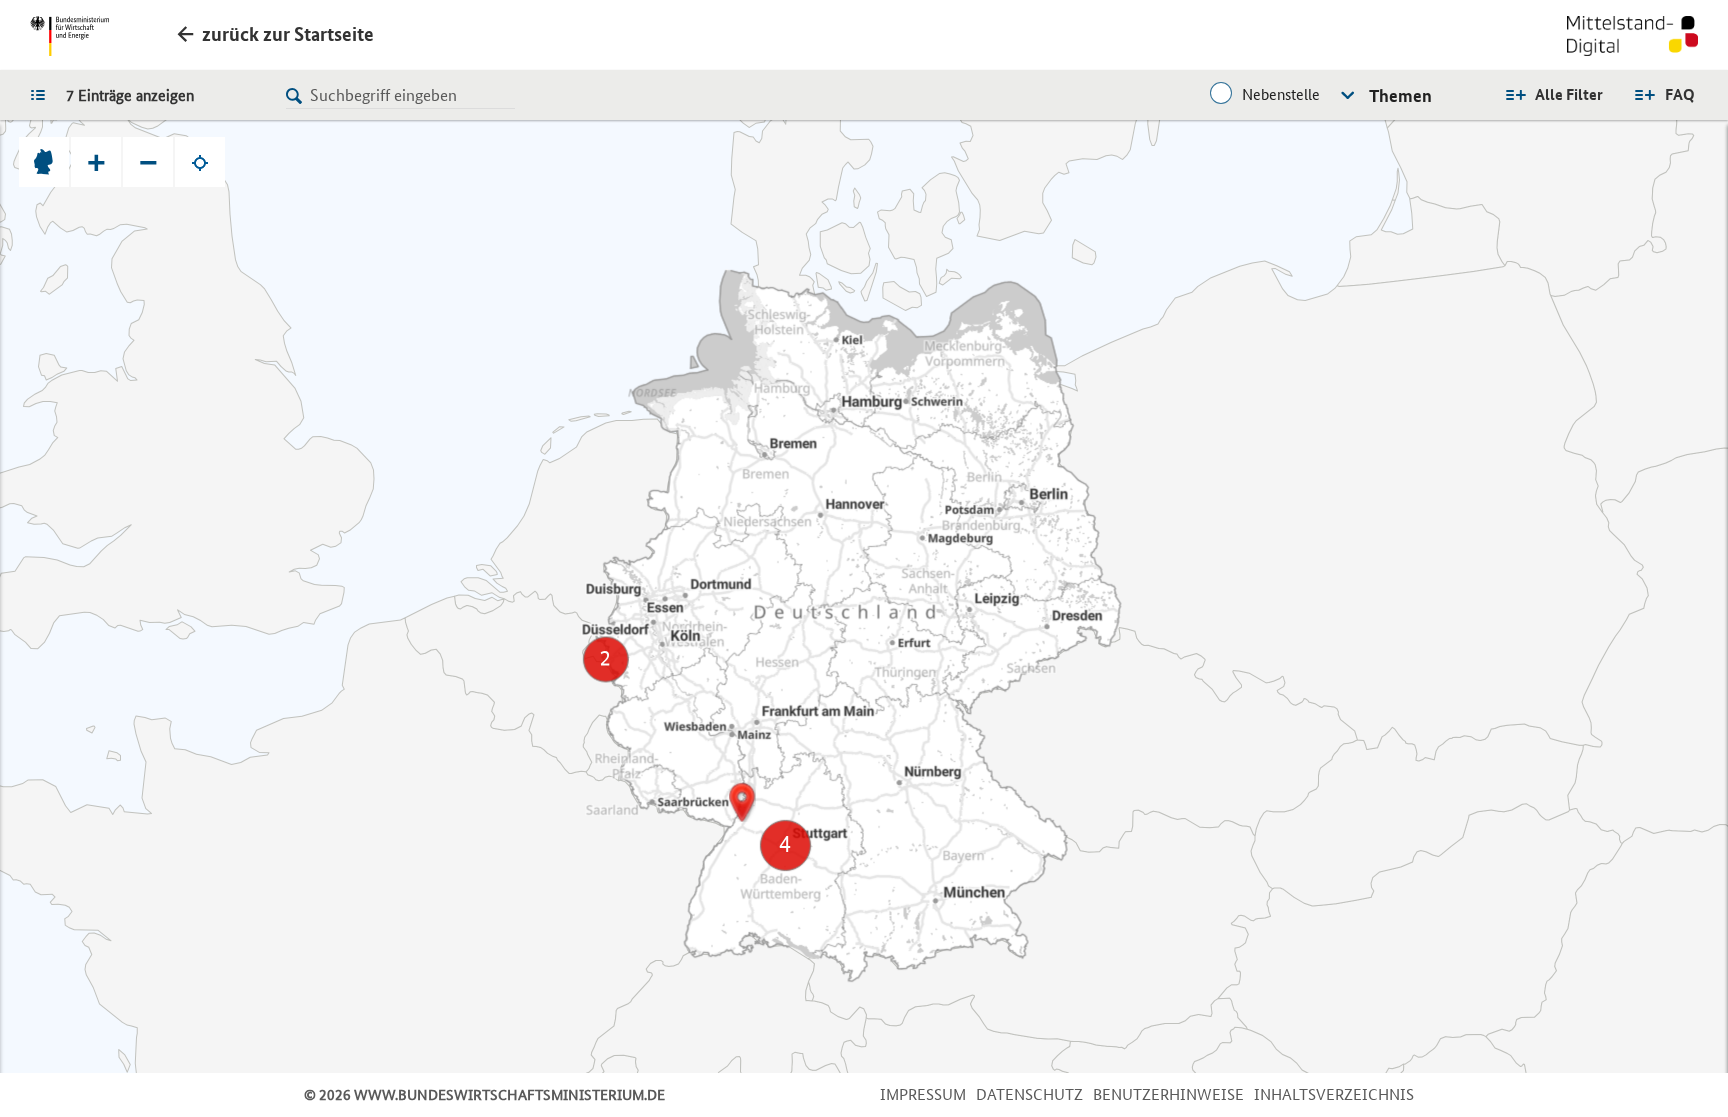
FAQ (1680, 94)
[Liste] (43, 94)
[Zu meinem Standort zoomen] (200, 162)
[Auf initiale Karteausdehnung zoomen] (44, 162)
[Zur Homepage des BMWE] (69, 36)
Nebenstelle (1281, 94)
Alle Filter (1569, 94)
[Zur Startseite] (1632, 38)
